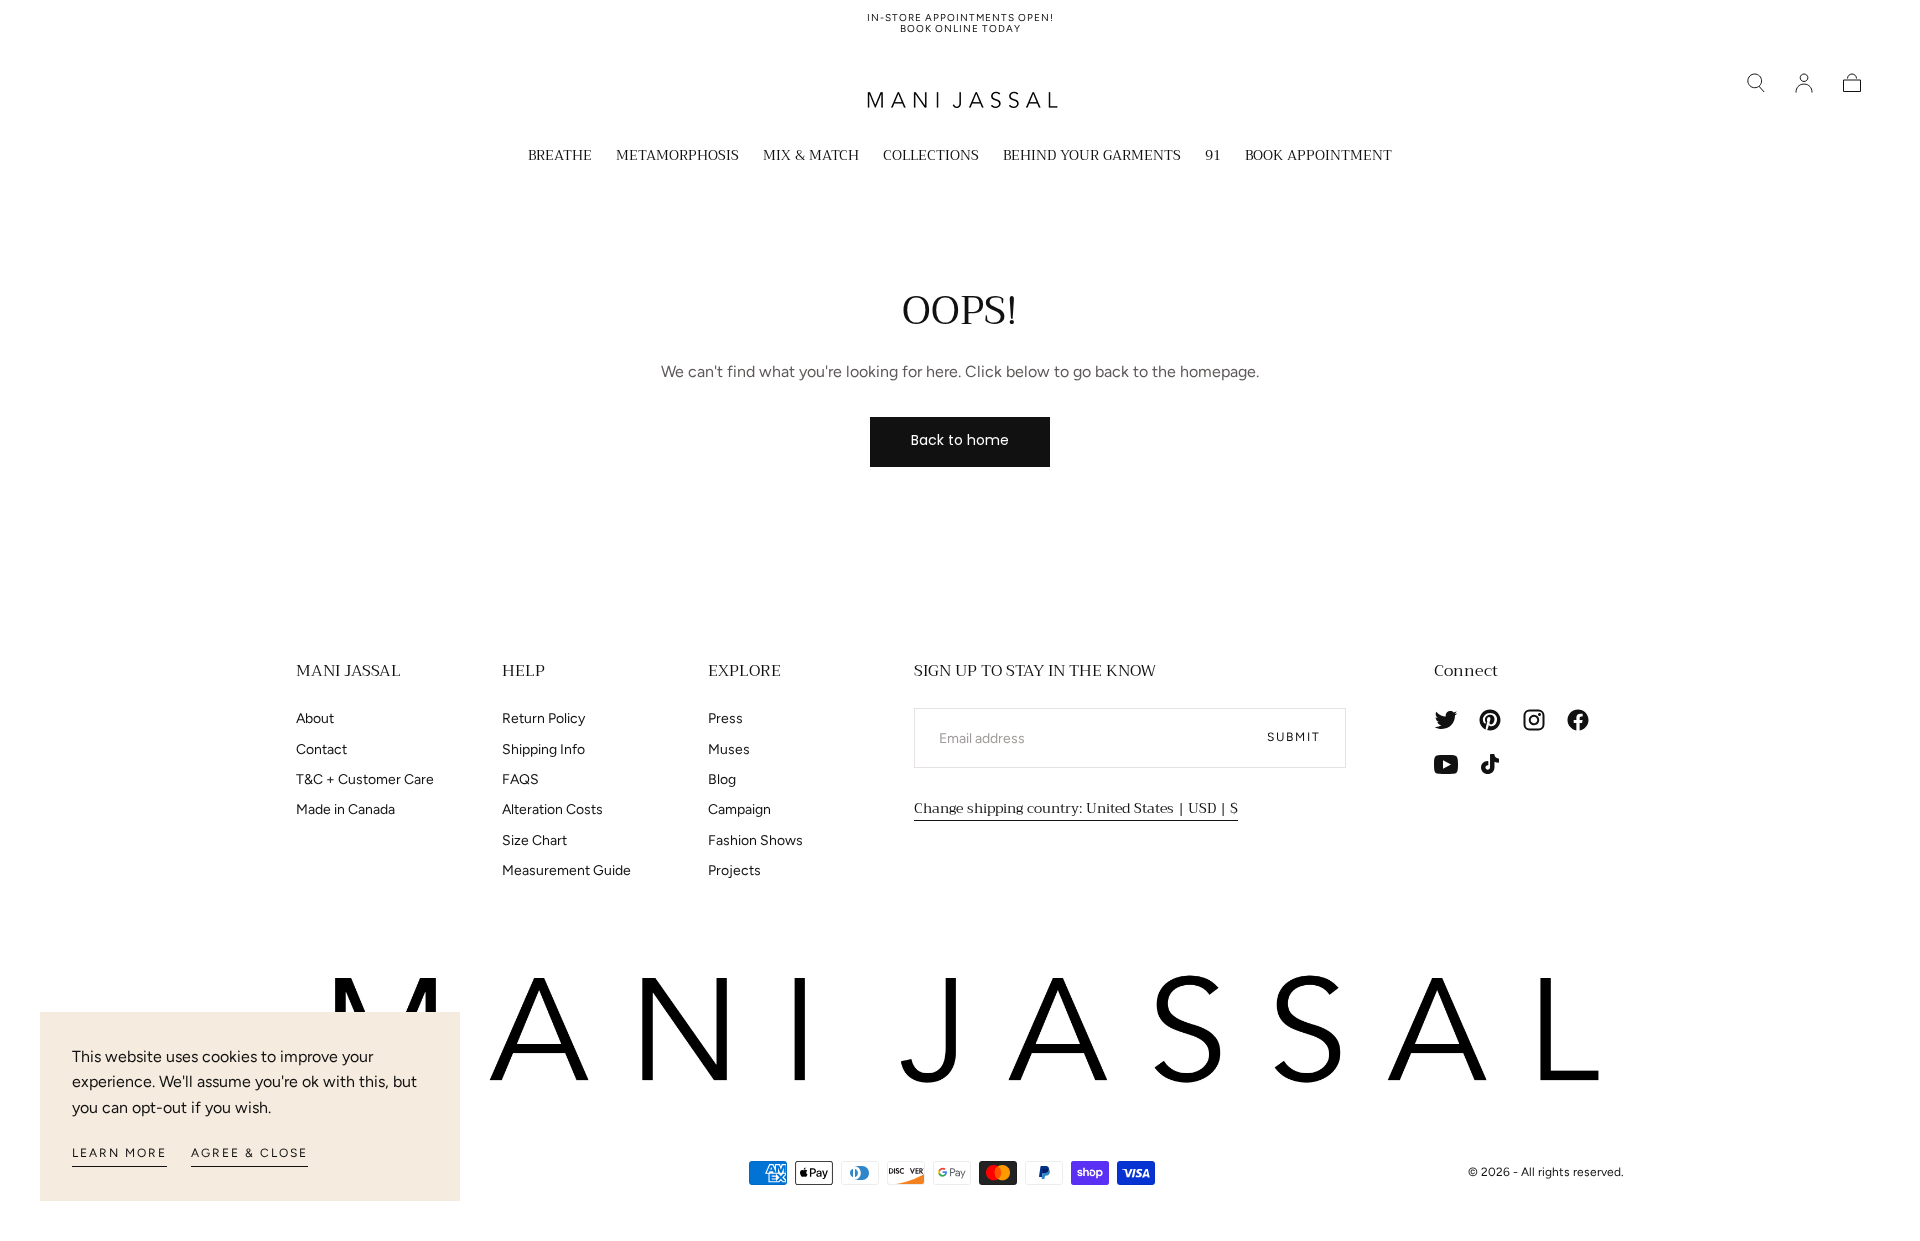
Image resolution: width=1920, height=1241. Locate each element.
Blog (722, 779)
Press (725, 718)
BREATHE (560, 157)
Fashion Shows (755, 840)
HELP (523, 671)
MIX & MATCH (811, 157)
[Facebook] (1578, 720)
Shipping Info (543, 749)
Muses (729, 749)
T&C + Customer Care (365, 779)
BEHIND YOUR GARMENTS (1092, 157)
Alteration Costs (552, 809)
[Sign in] (1804, 83)
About (315, 718)
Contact (321, 749)
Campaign (739, 809)
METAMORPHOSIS (677, 157)
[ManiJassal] (960, 1030)
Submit (1294, 737)
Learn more (119, 1153)
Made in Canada (345, 809)
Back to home (960, 440)
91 (1213, 157)
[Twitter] (1446, 720)
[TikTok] (1490, 764)
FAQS (520, 779)
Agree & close (249, 1153)
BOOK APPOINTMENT (1318, 157)
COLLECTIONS (931, 157)
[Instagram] (1534, 720)
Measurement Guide (566, 870)
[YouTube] (1446, 764)
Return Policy (543, 718)
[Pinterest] (1490, 720)
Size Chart (534, 840)
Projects (734, 870)
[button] (1756, 83)
